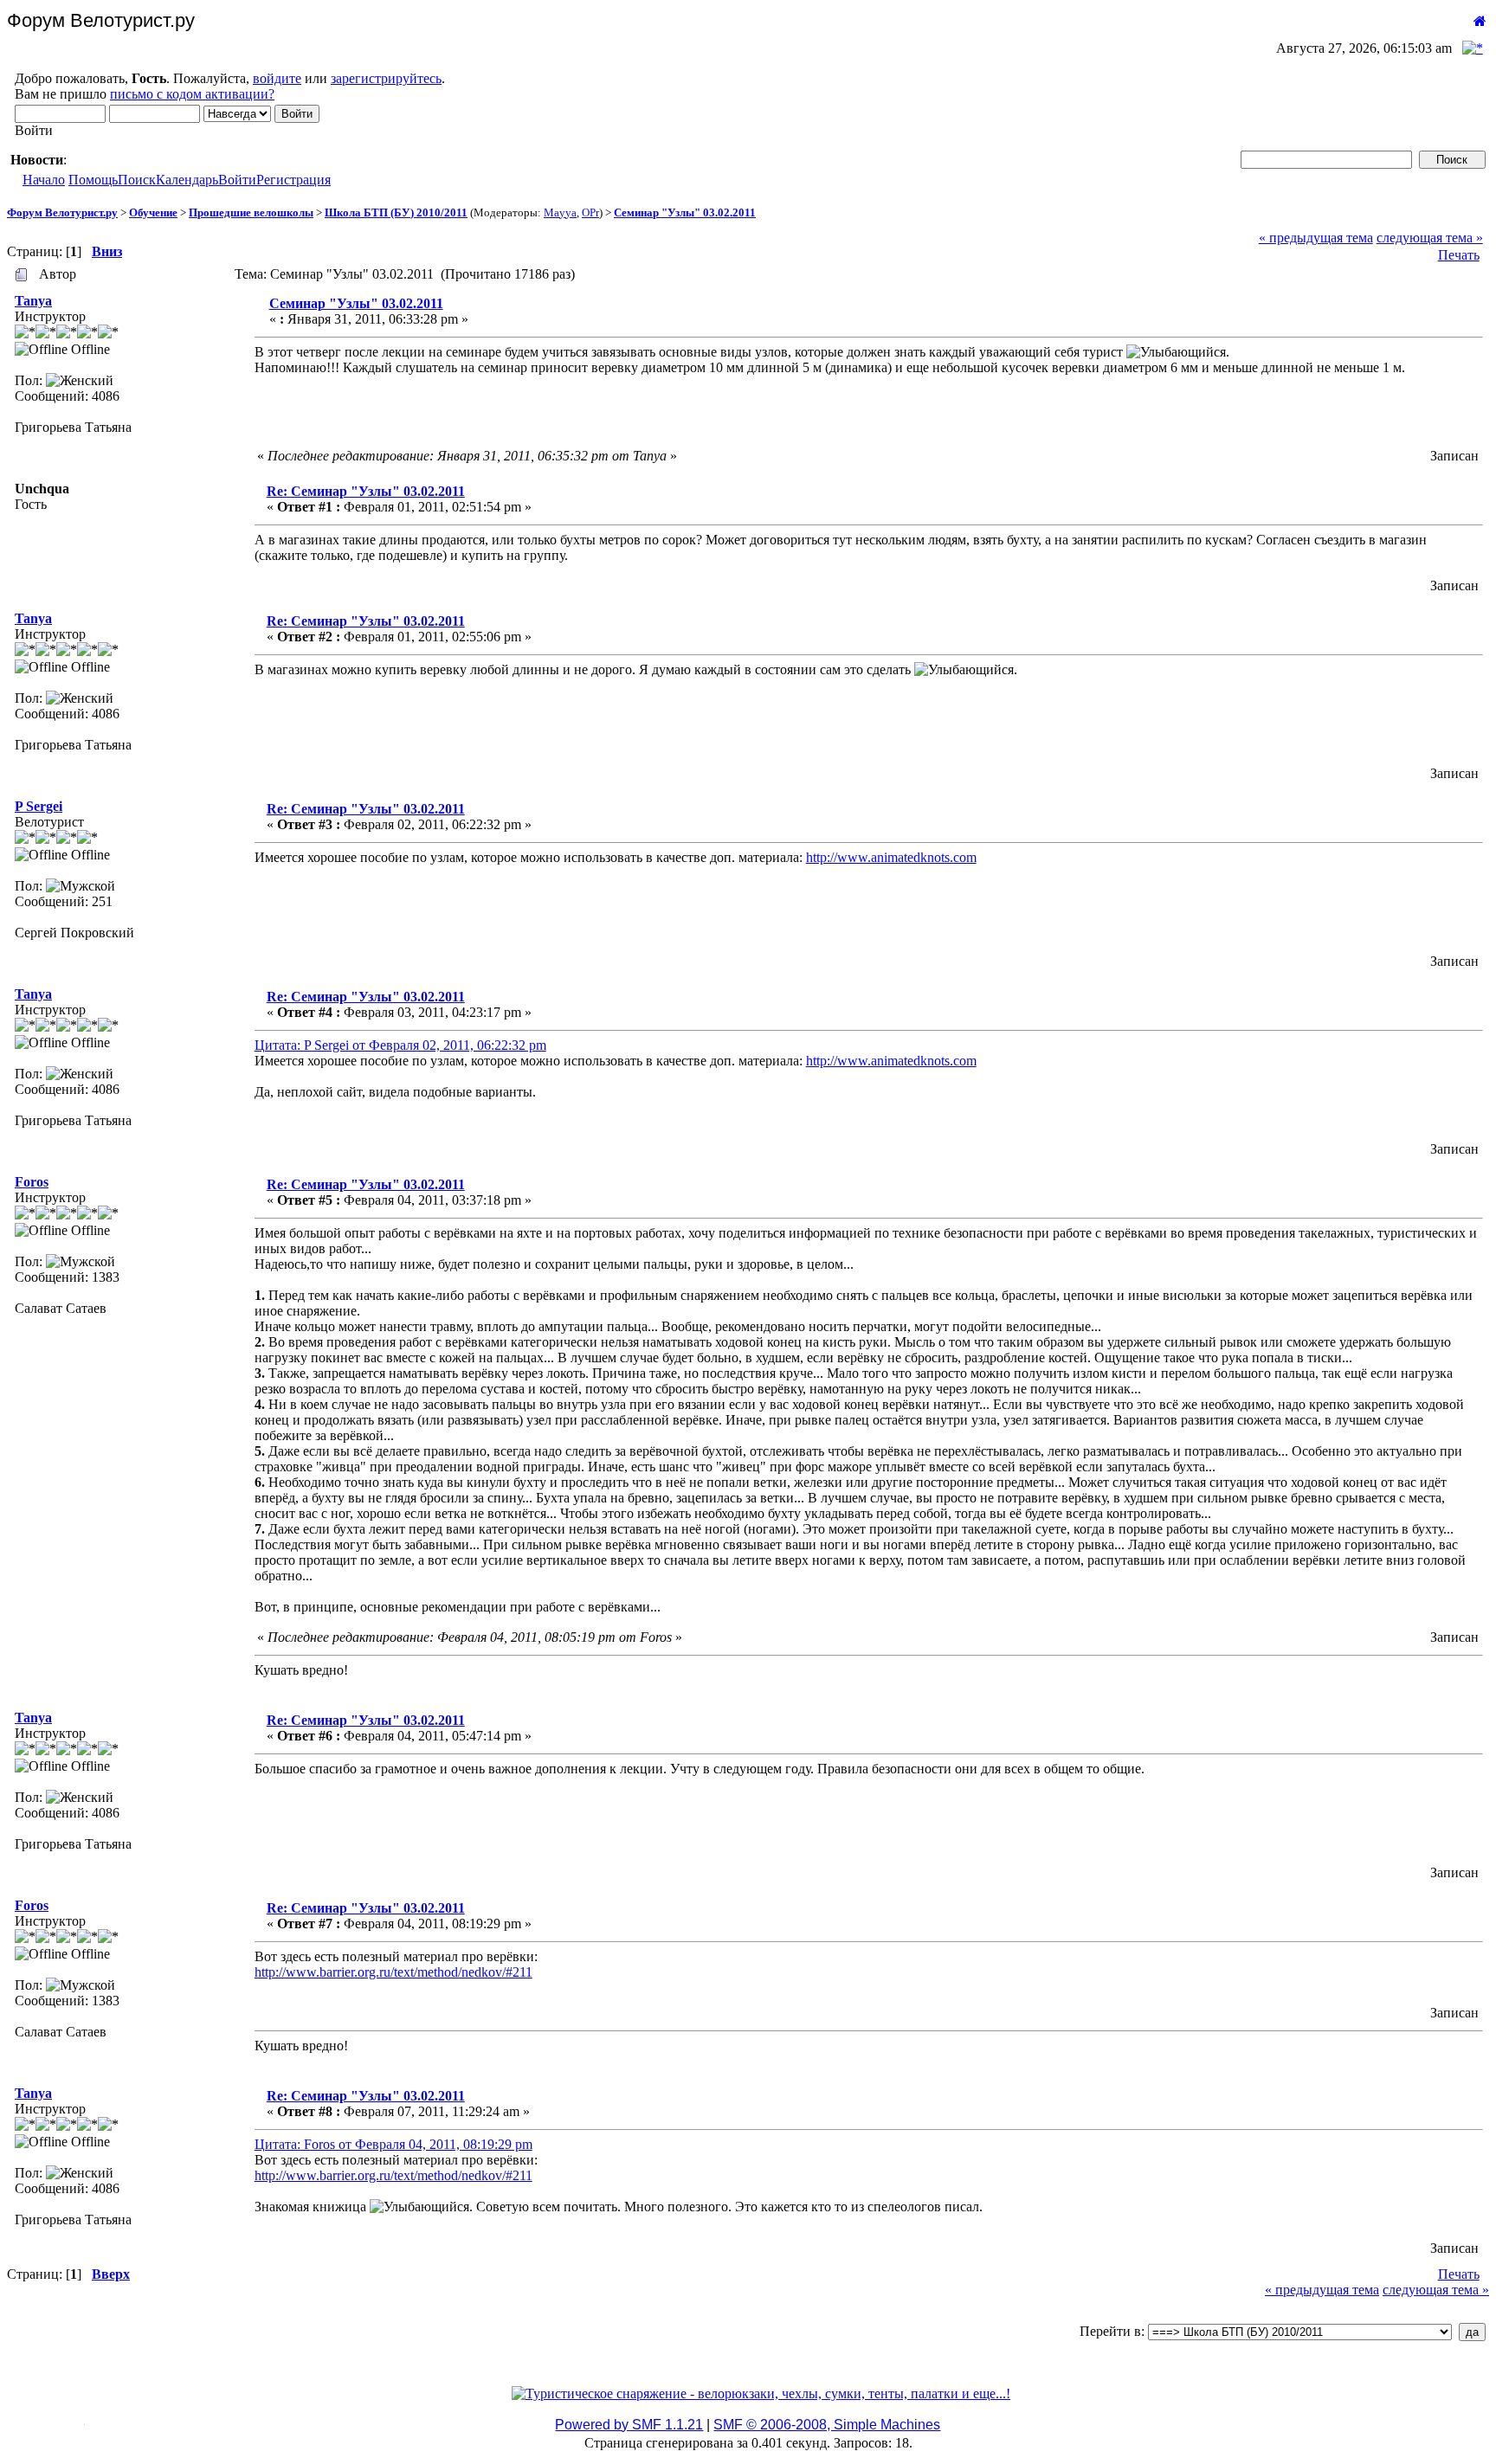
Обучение (153, 212)
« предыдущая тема (1316, 238)
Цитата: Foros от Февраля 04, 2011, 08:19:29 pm (393, 2144)
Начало (44, 180)
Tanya (33, 301)
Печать (1459, 255)
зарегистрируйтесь (386, 78)
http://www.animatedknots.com (891, 857)
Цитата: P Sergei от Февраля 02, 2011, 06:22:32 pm (400, 1045)
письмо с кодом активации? (192, 94)
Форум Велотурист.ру (62, 212)
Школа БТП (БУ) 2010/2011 (396, 212)
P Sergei (39, 806)
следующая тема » (1430, 238)
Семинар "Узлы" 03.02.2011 (685, 212)
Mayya (560, 212)
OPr (590, 212)
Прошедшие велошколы (251, 212)
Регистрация (293, 180)
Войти (237, 180)
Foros (32, 1182)
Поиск (137, 180)
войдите (277, 78)
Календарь (187, 180)
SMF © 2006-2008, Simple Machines (827, 2425)
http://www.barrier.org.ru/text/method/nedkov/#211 (393, 1972)
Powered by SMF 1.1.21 (629, 2425)
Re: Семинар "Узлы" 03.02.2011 (366, 491)
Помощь (93, 180)
